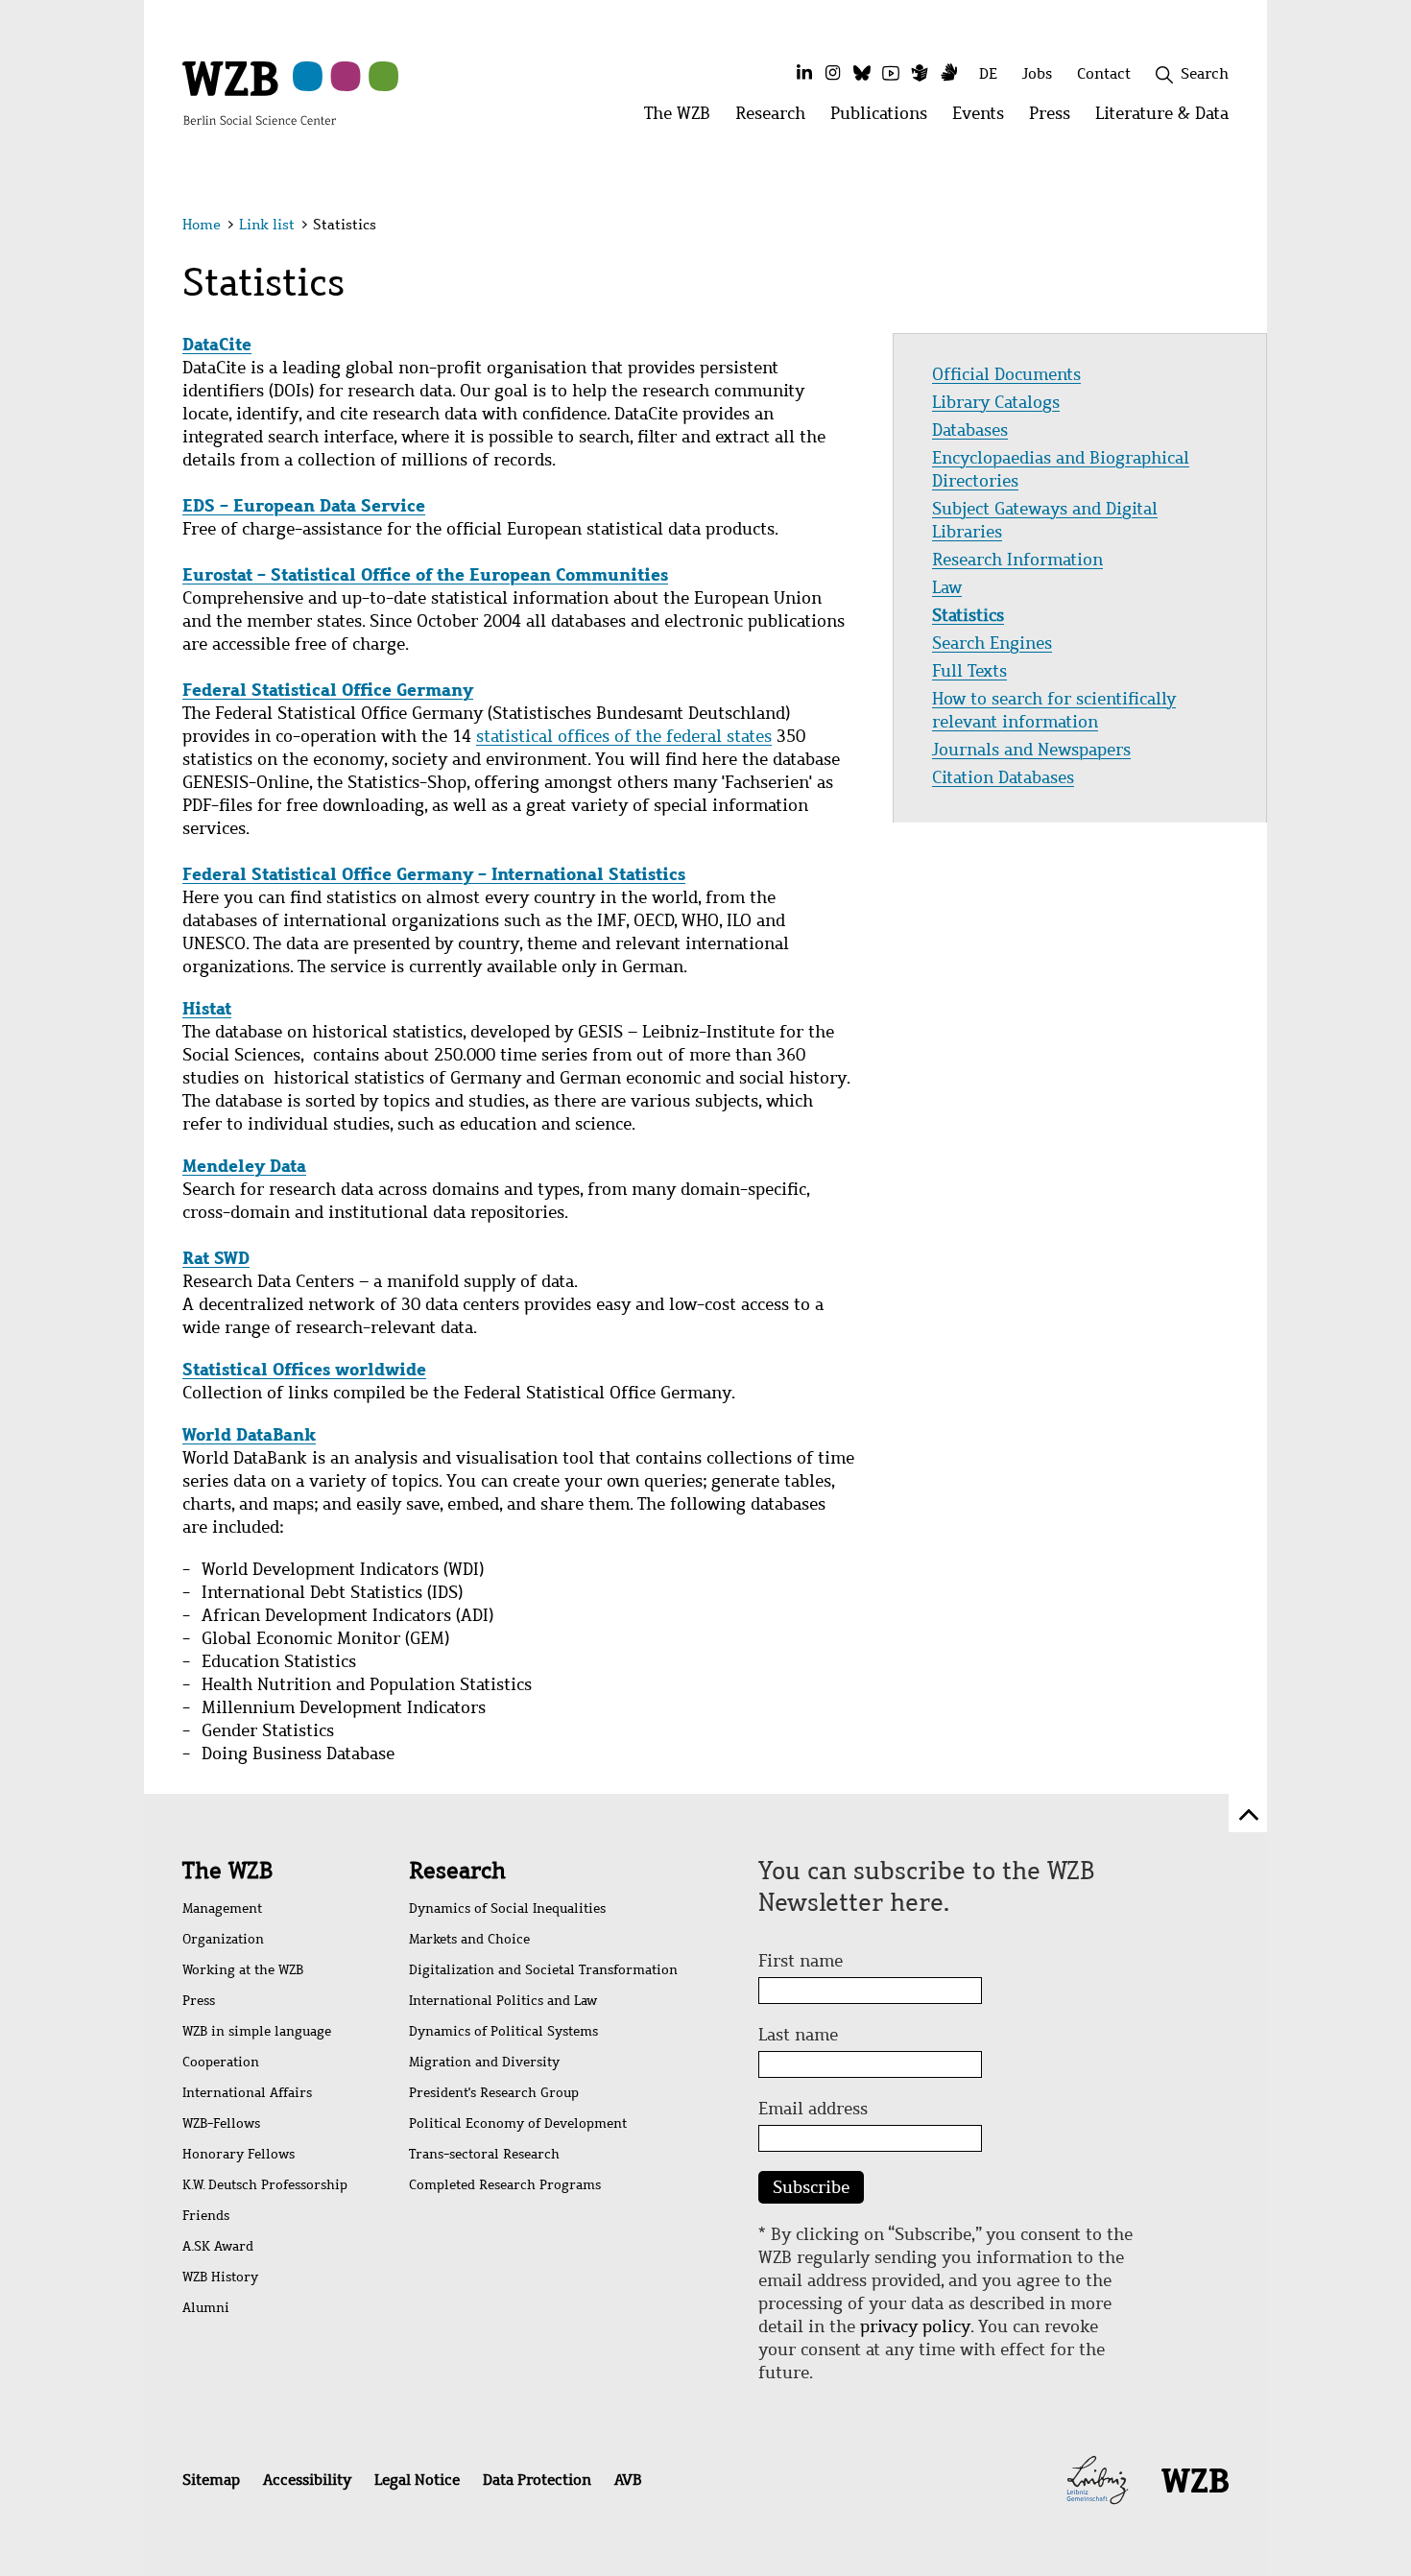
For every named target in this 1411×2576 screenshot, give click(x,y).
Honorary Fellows (239, 2154)
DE (988, 73)
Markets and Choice (469, 1939)
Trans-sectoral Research (484, 2154)
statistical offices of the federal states (624, 736)
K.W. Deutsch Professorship (265, 2185)
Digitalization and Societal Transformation (543, 1970)
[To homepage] (259, 92)
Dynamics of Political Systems (503, 2031)
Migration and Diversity (484, 2062)
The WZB (227, 1871)
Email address (813, 2109)
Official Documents (1006, 374)
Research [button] (777, 119)
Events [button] (984, 119)
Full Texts (969, 671)
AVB (628, 2480)
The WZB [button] (683, 119)
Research (457, 1871)
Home (202, 225)
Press (199, 2001)
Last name (798, 2035)
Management (222, 1908)
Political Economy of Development (518, 2123)
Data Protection (537, 2480)
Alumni (206, 2308)
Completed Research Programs (505, 2185)
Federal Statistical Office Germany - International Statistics (434, 874)
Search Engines (992, 643)
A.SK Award (218, 2246)
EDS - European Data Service (304, 505)
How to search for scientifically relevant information (1054, 710)
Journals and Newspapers (1031, 750)
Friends (206, 2216)
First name (801, 1961)
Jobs (1037, 73)
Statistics (968, 615)
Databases (970, 430)
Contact (1104, 73)
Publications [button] (885, 119)
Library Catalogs (996, 402)
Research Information (1017, 560)
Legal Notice (417, 2480)
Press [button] (1056, 119)
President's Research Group (494, 2093)
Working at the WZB (243, 1970)
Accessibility (307, 2480)
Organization (223, 1939)
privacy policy (915, 2326)
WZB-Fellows (221, 2123)
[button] (1232, 228)
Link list (267, 225)
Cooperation (221, 2062)
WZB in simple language (257, 2031)
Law (947, 587)
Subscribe (811, 2187)
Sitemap (211, 2480)
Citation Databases (1003, 777)
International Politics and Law (503, 2001)
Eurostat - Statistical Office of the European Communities (425, 574)
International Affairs (247, 2093)
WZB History (220, 2277)
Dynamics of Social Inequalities (507, 1908)
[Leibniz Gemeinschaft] (1098, 2478)
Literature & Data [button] (1168, 119)
